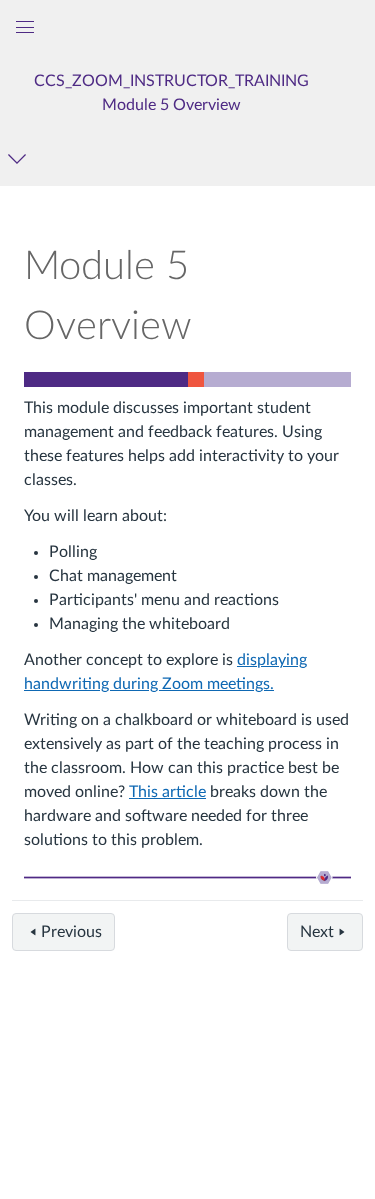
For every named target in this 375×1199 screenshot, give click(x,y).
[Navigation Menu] (20, 158)
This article (167, 792)
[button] (172, 92)
